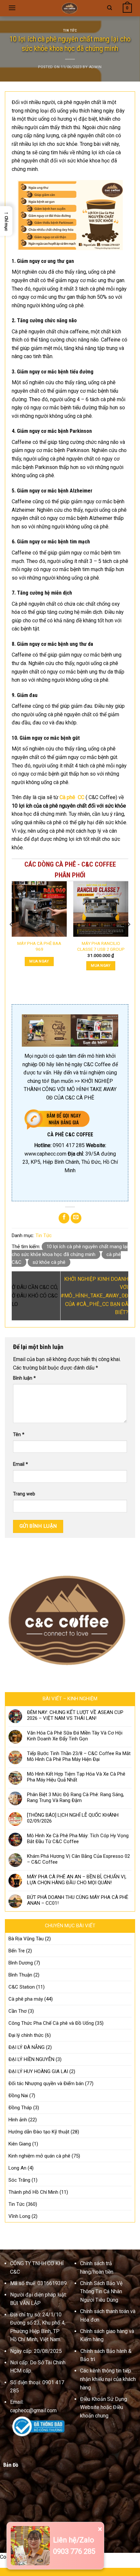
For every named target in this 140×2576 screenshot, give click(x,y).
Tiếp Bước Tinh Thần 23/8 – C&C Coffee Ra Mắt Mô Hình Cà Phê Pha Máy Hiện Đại (79, 1756)
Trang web (24, 1494)
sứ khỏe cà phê (49, 1262)
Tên (19, 1435)
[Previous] (11, 937)
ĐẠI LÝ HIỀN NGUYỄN (31, 2059)
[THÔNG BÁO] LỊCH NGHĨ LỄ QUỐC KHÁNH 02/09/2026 (73, 1818)
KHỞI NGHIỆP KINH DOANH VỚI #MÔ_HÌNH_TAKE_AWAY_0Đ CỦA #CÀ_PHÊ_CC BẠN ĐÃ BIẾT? (94, 1296)
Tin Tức (70, 30)
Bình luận (24, 1378)
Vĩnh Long (19, 2216)
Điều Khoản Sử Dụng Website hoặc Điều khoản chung (104, 2407)
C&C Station (22, 1987)
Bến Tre (17, 1951)
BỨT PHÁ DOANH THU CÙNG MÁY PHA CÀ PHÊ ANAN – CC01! (78, 1900)
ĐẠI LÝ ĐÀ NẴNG (27, 2047)
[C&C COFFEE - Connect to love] (70, 8)
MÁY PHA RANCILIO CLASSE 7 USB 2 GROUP (101, 946)
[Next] (129, 937)
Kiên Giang (20, 2144)
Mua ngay (39, 961)
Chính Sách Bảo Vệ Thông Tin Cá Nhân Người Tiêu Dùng (101, 2292)
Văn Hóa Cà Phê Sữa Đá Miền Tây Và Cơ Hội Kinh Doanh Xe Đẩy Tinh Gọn (75, 1736)
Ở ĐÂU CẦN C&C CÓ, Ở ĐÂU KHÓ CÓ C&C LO (35, 1296)
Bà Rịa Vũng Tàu (26, 1939)
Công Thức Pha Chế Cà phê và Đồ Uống (51, 2023)
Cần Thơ (18, 2011)
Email (21, 1464)
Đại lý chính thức (26, 2035)
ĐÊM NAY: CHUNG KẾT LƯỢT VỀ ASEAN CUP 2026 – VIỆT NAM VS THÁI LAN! (75, 1715)
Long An (17, 2168)
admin (95, 67)
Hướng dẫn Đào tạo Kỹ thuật (39, 2132)
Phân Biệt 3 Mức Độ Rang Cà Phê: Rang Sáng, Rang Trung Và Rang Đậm (76, 1797)
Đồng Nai (18, 2096)
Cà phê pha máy (26, 1999)
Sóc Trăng (19, 2180)
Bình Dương (21, 1963)
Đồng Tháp (20, 2108)
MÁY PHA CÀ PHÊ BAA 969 (39, 946)
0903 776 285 (74, 2551)
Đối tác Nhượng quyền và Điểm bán (46, 2084)
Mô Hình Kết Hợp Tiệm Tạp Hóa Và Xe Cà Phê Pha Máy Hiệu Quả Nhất (76, 1777)
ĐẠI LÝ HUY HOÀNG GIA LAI (38, 2071)
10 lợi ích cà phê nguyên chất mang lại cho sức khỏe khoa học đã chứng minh (70, 1250)
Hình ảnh (18, 2120)
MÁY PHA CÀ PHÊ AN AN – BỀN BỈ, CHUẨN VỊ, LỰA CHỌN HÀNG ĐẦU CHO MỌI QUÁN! (77, 1880)
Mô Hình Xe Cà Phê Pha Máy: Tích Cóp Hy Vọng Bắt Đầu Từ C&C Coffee (78, 1839)
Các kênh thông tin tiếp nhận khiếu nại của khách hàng (108, 2379)
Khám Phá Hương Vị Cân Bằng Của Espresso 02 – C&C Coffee (78, 1859)
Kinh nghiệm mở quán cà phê (39, 2156)
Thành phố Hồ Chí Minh (33, 2192)
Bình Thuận (20, 1975)
